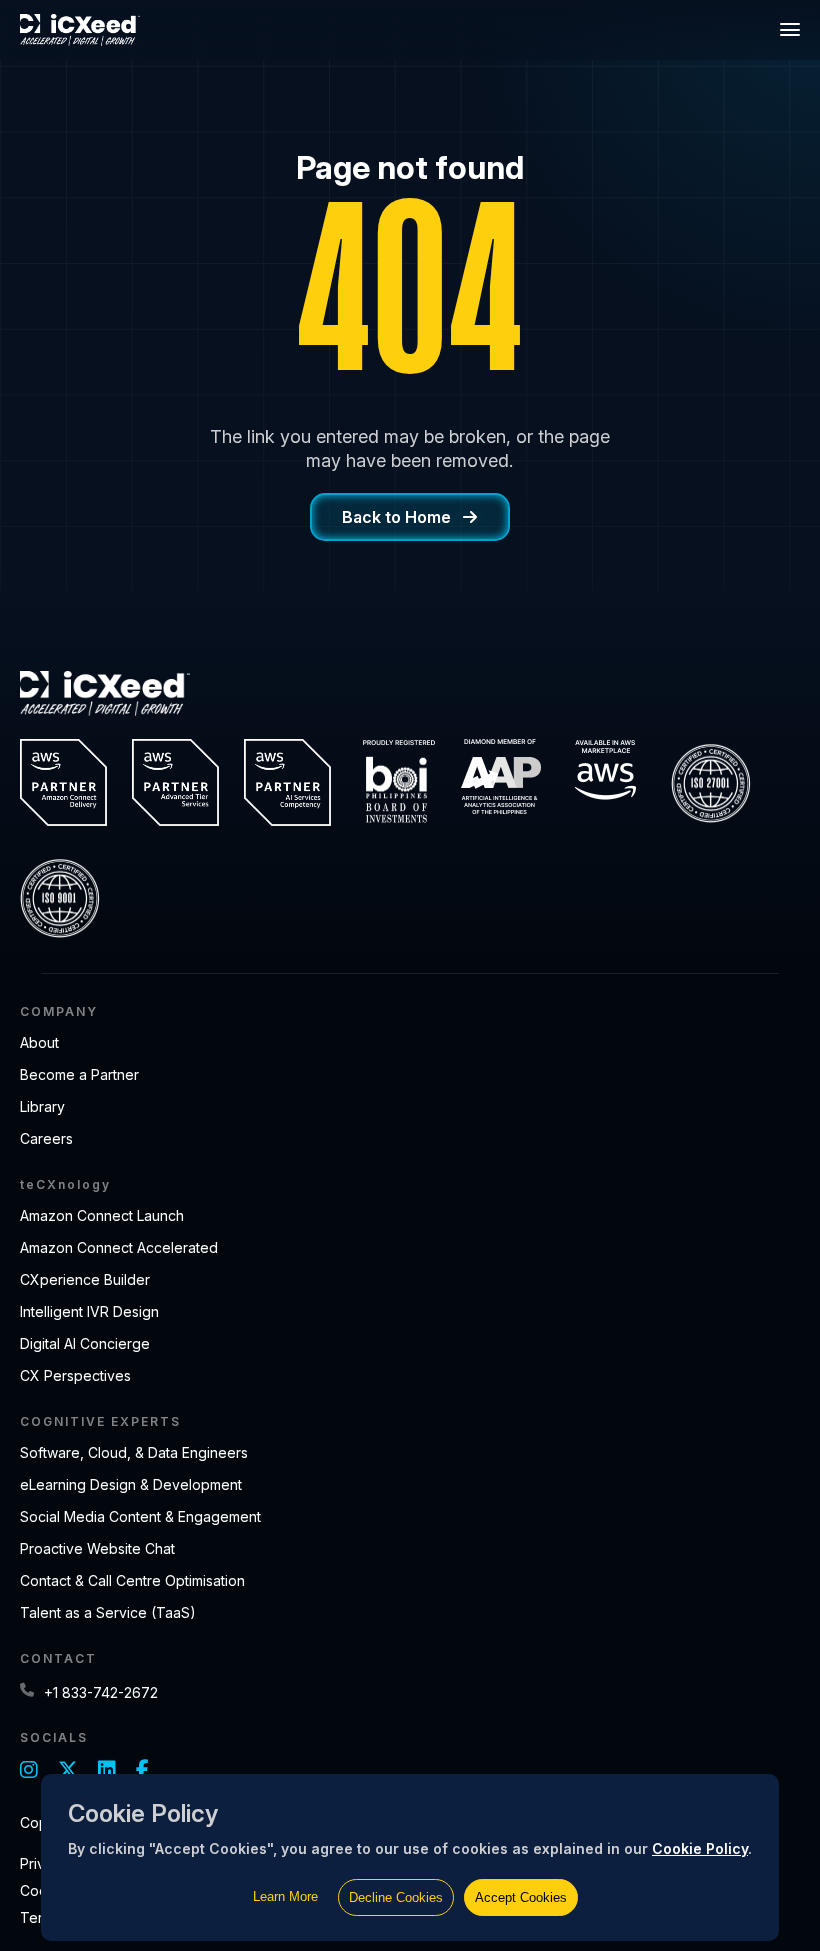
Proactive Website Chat (97, 1548)
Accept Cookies (521, 1897)
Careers (46, 1138)
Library (42, 1106)
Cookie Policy (700, 1848)
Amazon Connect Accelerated (119, 1247)
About (39, 1042)
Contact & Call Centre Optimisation (132, 1580)
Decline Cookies (396, 1897)
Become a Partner (79, 1074)
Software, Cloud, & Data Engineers (134, 1452)
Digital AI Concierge (85, 1343)
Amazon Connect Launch (102, 1215)
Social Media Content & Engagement (140, 1516)
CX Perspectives (75, 1375)
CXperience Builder (85, 1279)
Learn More (285, 1896)
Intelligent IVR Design (89, 1311)
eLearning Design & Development (131, 1484)
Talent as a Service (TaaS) (108, 1612)
